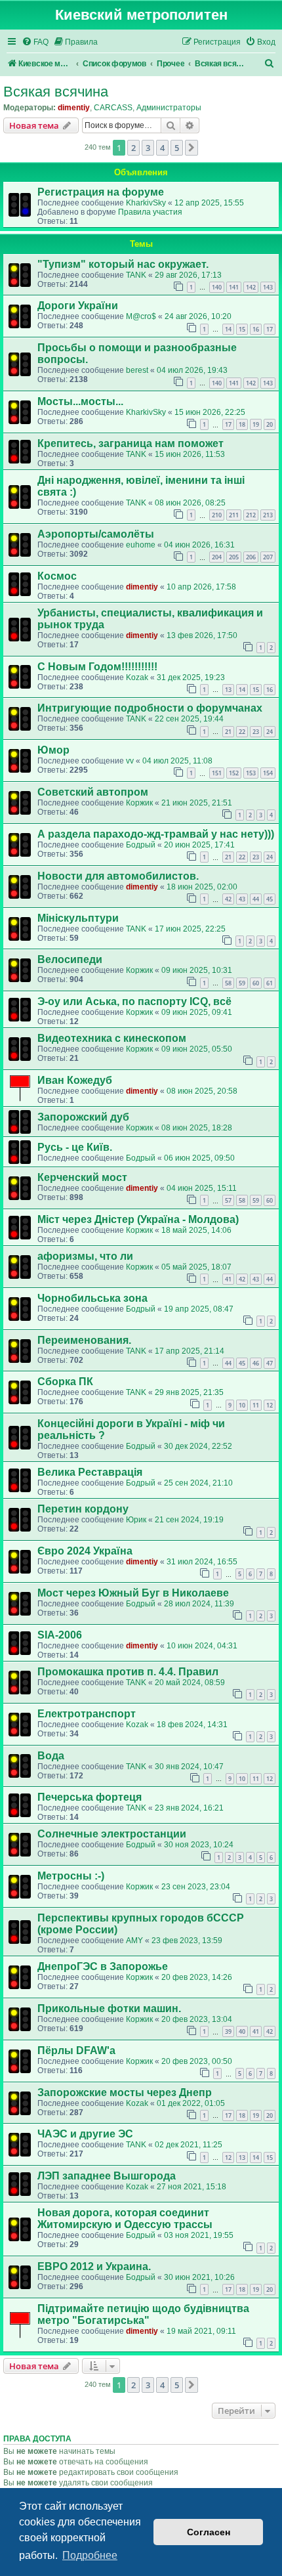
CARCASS (113, 108)
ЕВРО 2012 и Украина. (94, 2266)
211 (234, 515)
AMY (134, 1941)
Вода (51, 1756)
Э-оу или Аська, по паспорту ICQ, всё (134, 1001)
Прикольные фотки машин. (109, 2008)
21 (228, 732)
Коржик (139, 803)
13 (228, 690)
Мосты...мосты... (80, 401)
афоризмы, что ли (85, 1256)
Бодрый (141, 845)
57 (228, 1200)
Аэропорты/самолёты (96, 534)
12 (270, 1405)
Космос (57, 576)
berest (137, 370)
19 (256, 424)
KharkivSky (146, 203)
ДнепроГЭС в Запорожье (103, 1966)
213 (268, 515)
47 (270, 1363)
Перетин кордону (83, 1509)
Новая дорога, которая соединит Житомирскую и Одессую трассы (125, 2219)
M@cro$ (141, 316)
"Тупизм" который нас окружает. (123, 264)
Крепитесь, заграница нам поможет (131, 443)
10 (242, 1405)
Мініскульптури (78, 918)
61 (270, 983)
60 (256, 983)
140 (217, 287)
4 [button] (162, 148)
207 (268, 557)
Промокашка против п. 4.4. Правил (128, 1672)
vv (130, 761)
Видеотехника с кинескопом (112, 1038)
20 (270, 424)
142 (251, 287)
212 (251, 515)
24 (270, 732)
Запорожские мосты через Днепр (125, 2093)
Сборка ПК (65, 1382)
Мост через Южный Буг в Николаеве (133, 1593)
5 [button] (177, 148)
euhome (141, 545)
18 (242, 424)
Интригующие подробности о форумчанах (150, 708)
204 (217, 557)
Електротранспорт (87, 1714)
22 (242, 732)
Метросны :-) (71, 1876)
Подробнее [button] (90, 2555)
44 (256, 899)
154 (268, 773)
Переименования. (84, 1340)
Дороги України (78, 306)
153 (251, 773)
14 (228, 329)
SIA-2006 (60, 1635)
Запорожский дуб (83, 1117)
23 (256, 732)
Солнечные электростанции (112, 1834)
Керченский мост (82, 1177)
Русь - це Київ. (75, 1147)
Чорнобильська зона (92, 1298)
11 (256, 1405)
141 (234, 287)
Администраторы (169, 108)
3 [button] (148, 148)
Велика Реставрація (90, 1472)
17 (270, 329)
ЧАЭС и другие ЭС (85, 2134)
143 (268, 287)
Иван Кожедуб (75, 1080)
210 (217, 515)
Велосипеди (70, 959)
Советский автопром (93, 792)
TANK (136, 275)
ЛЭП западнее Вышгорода (107, 2176)
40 (242, 2031)
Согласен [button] (209, 2532)
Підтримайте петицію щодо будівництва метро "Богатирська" (143, 2314)
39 (228, 2031)
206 (251, 557)
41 (228, 1279)
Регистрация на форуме (101, 192)
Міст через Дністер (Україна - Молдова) (138, 1219)
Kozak (137, 677)
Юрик (136, 1520)
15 (242, 329)
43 (242, 899)
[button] (191, 148)
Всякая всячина (56, 92)
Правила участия (150, 212)
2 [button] (133, 148)
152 (234, 773)
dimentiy (74, 108)
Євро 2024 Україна (85, 1551)
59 (242, 983)
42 (228, 899)
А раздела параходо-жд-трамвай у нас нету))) (156, 834)
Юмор (53, 750)
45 (270, 899)
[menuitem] (35, 42)
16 (256, 329)
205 (234, 557)
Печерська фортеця (90, 1797)
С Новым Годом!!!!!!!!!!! (97, 667)
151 (217, 773)
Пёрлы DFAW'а (76, 2050)
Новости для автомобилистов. (118, 876)
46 (256, 1363)
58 (228, 983)
